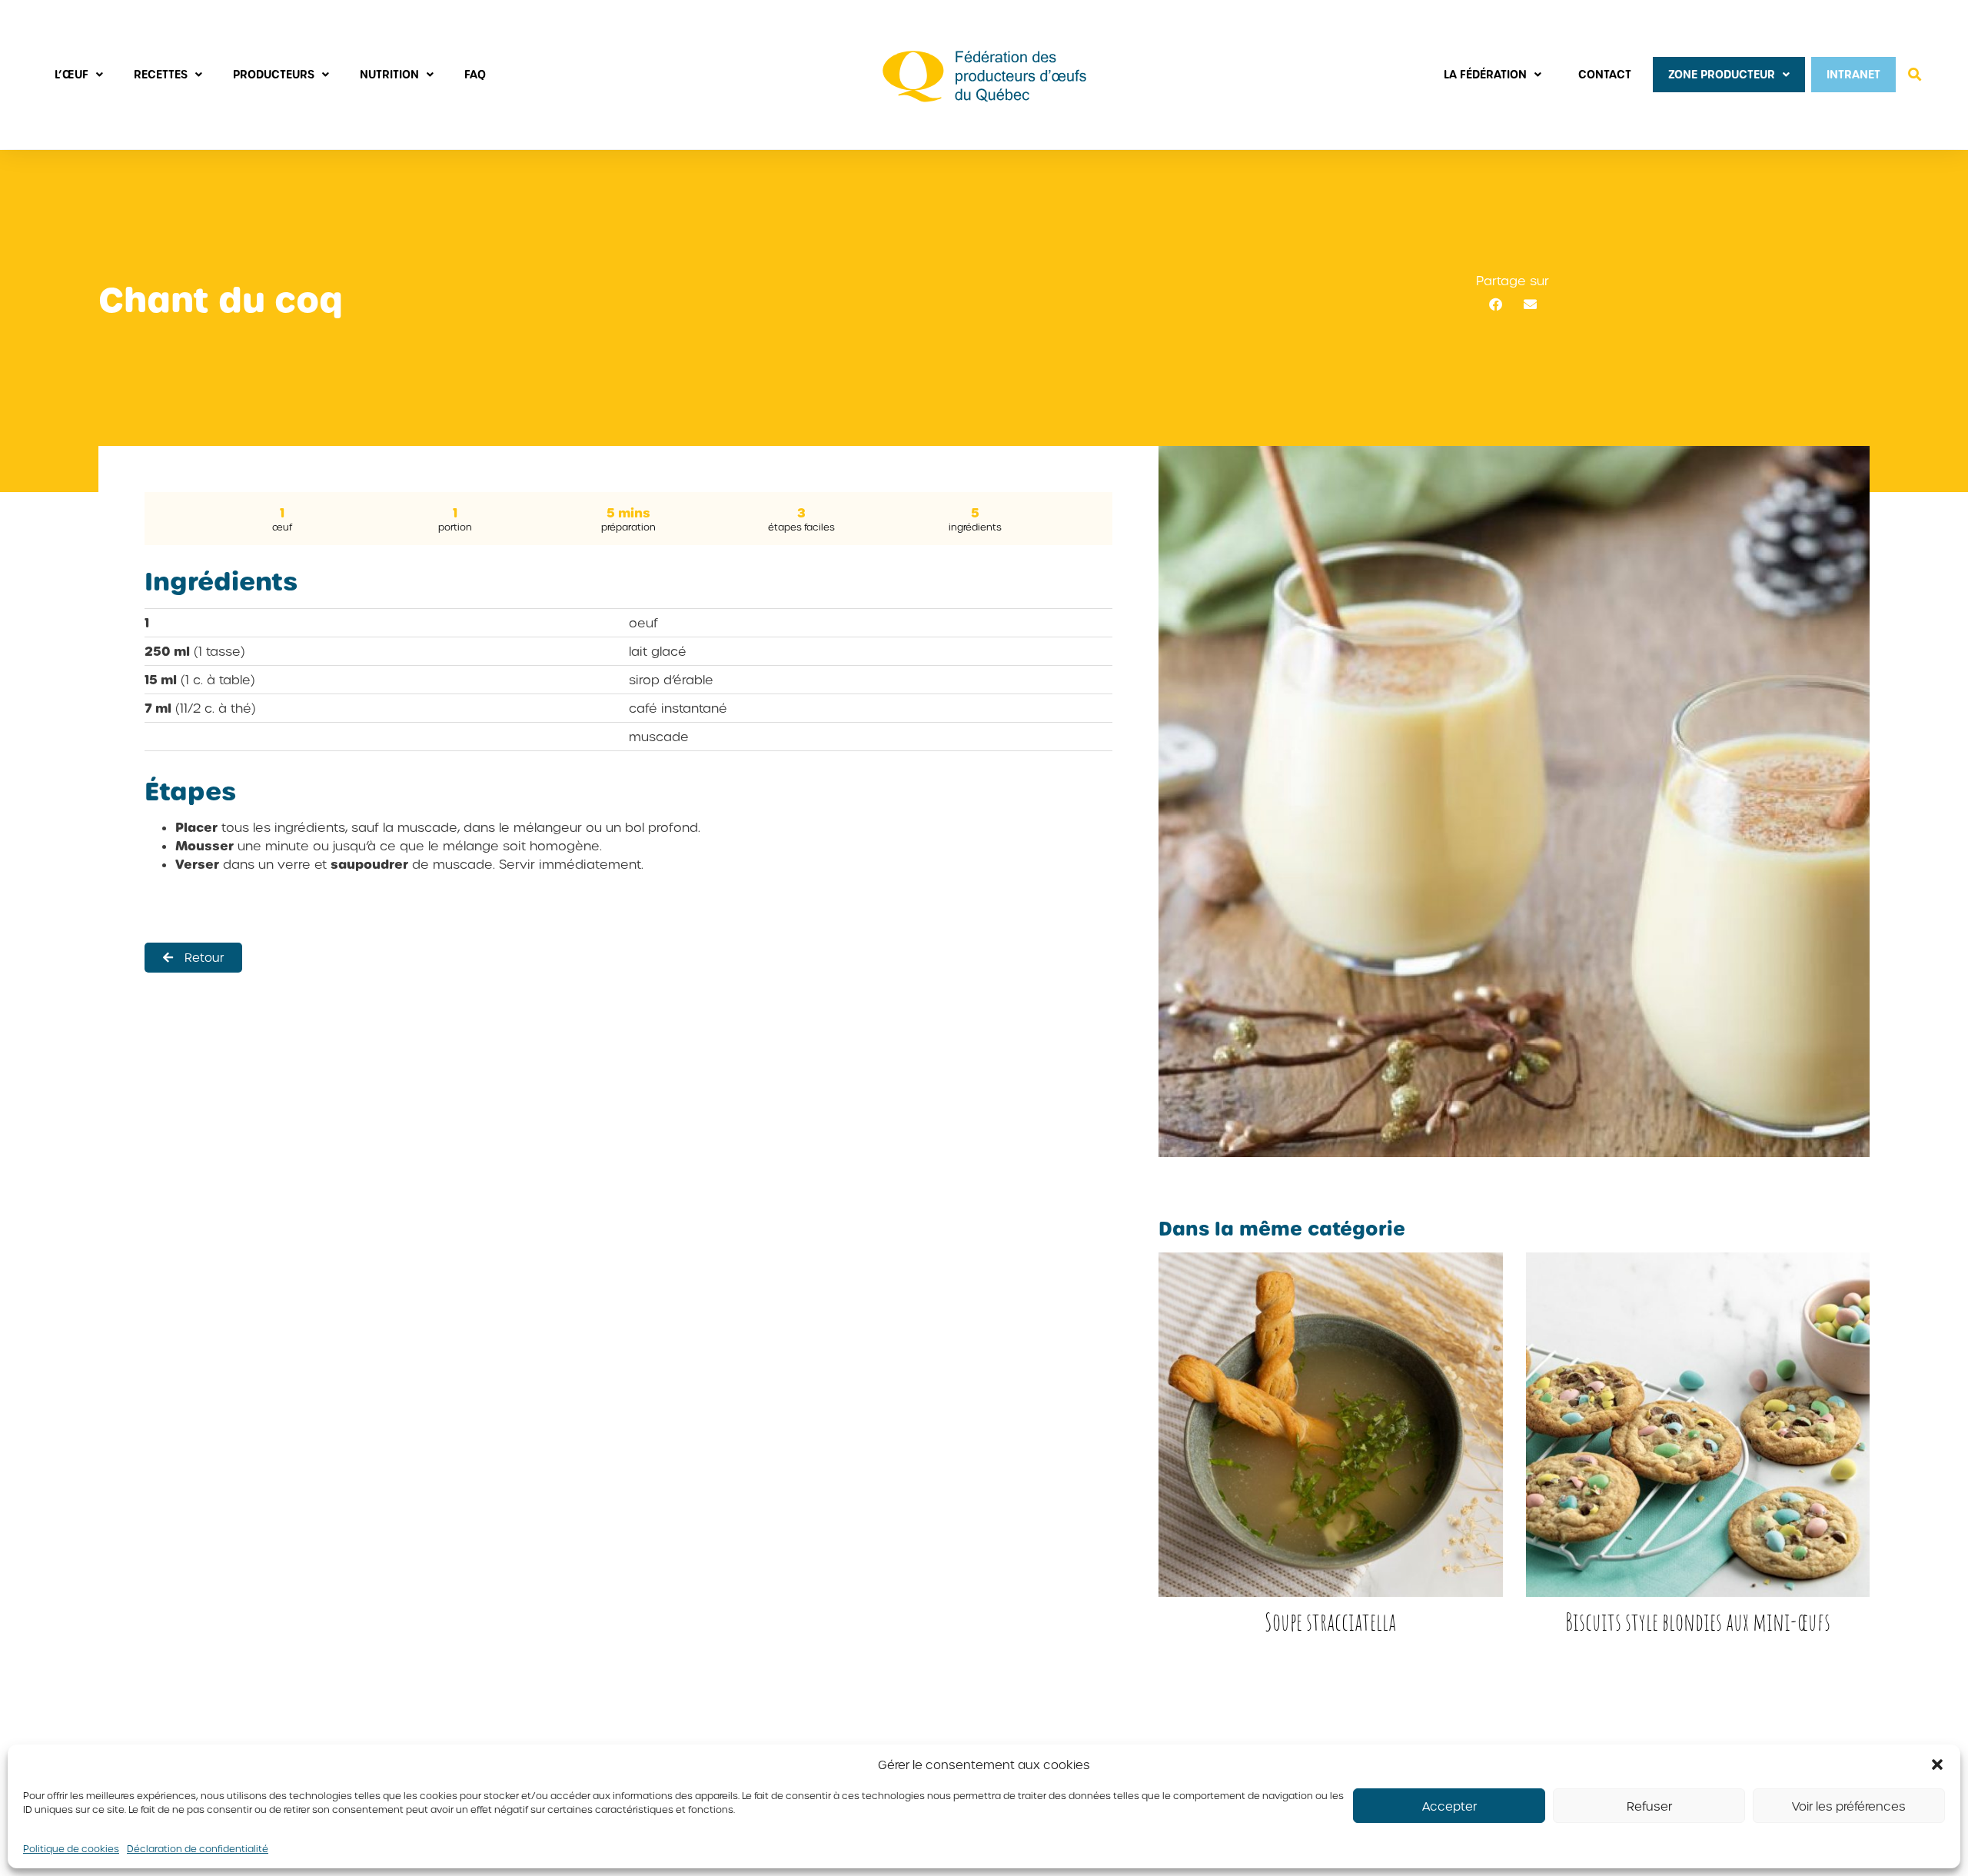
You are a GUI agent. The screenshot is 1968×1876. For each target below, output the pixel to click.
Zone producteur (1722, 74)
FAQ (475, 74)
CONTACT (1605, 74)
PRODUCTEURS (274, 74)
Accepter (1449, 1806)
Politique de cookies (71, 1848)
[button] (1937, 1765)
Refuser (1649, 1806)
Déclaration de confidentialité (198, 1848)
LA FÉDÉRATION (1485, 74)
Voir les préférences (1849, 1806)
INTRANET (1853, 74)
